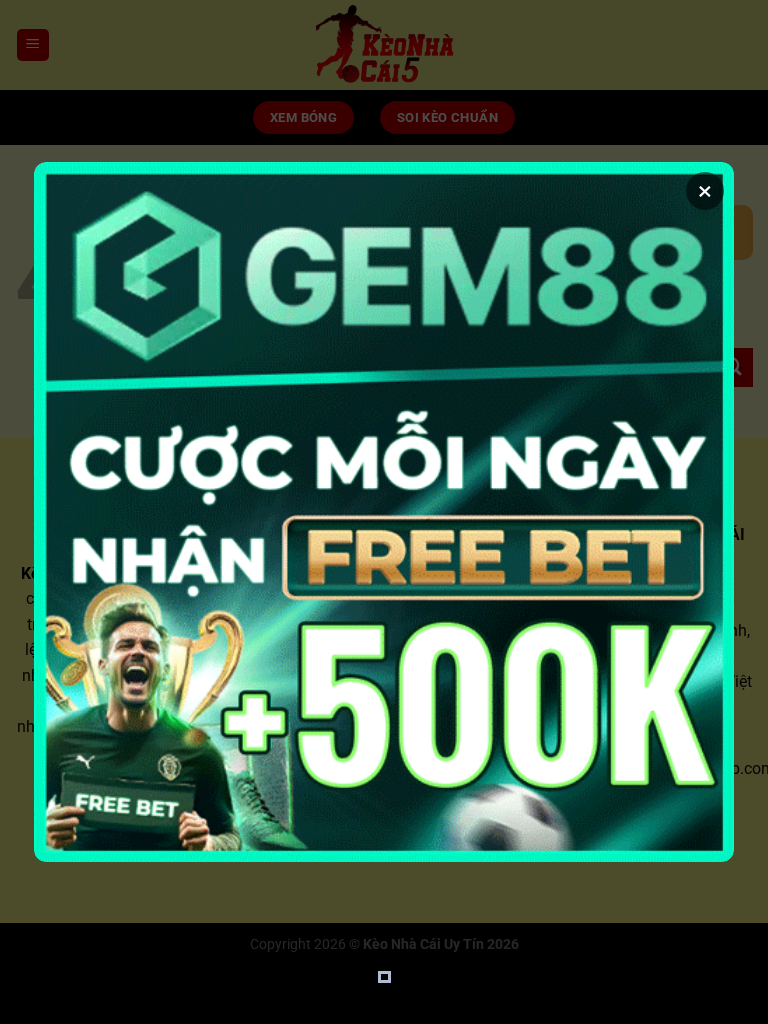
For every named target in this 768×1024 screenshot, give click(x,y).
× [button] (705, 191)
